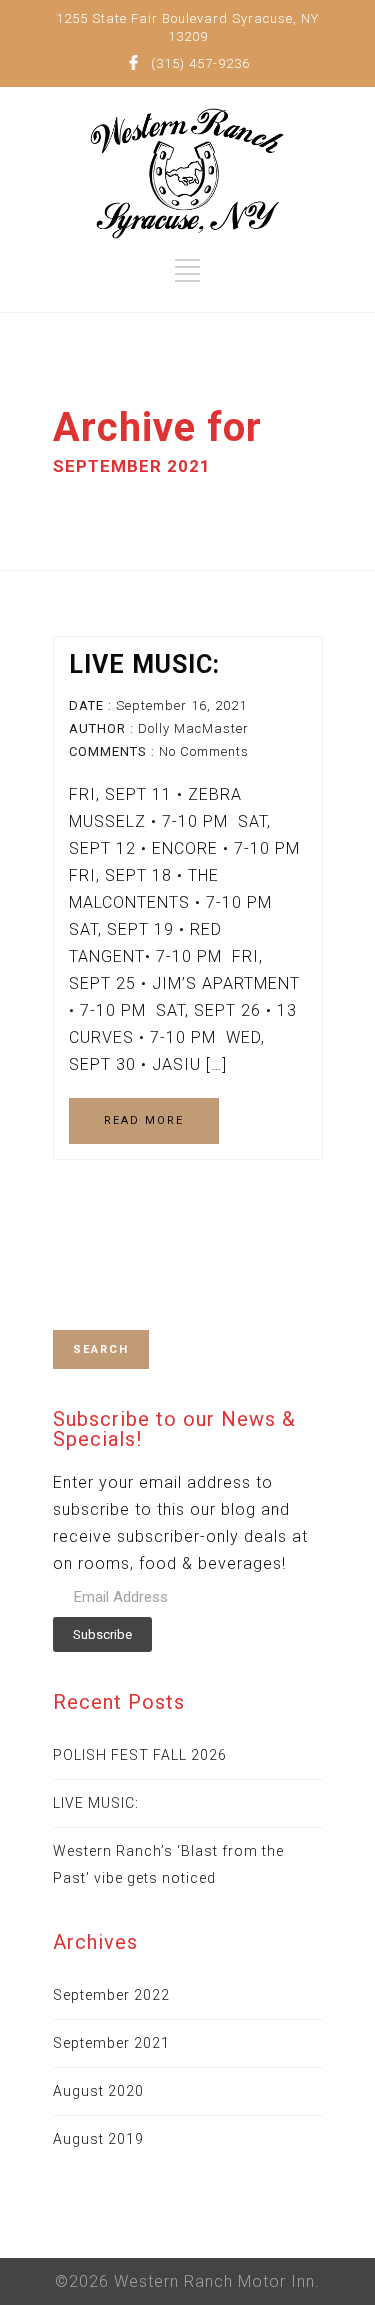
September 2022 (111, 1995)
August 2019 (98, 2139)
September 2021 (111, 2043)
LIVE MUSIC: (144, 664)
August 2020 (98, 2091)
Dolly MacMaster (193, 728)
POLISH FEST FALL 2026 (140, 1755)
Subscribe (102, 1634)
